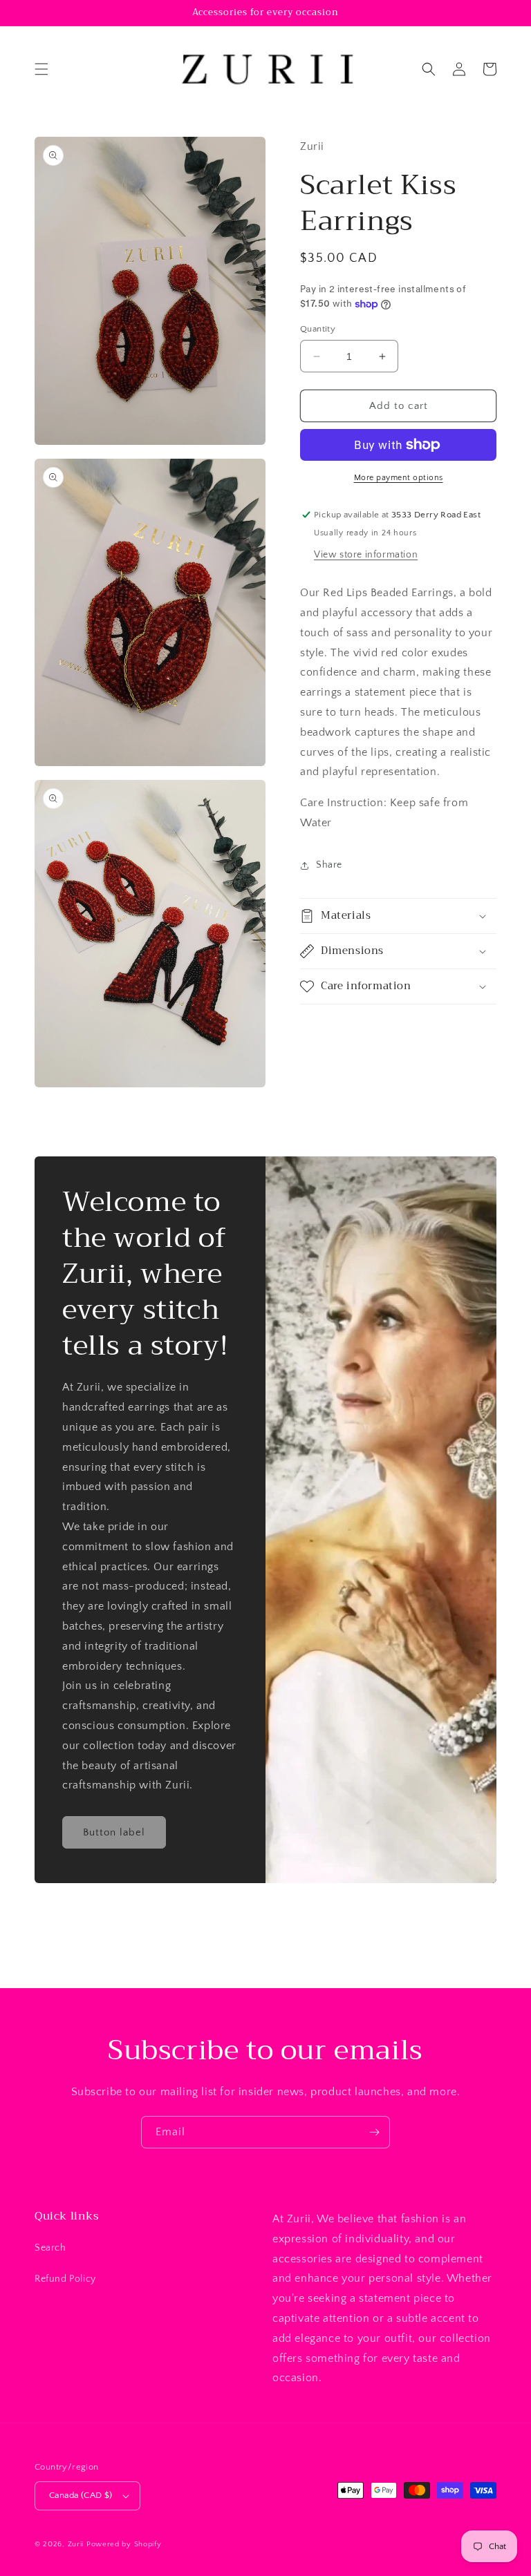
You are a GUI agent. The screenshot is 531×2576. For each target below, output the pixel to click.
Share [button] (329, 865)
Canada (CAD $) (81, 2495)
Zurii (76, 2544)
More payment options (399, 478)
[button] (41, 69)
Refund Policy (65, 2279)
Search (50, 2248)
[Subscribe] (374, 2132)
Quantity (318, 329)
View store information (366, 555)
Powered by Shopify (124, 2544)
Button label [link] (114, 1832)
